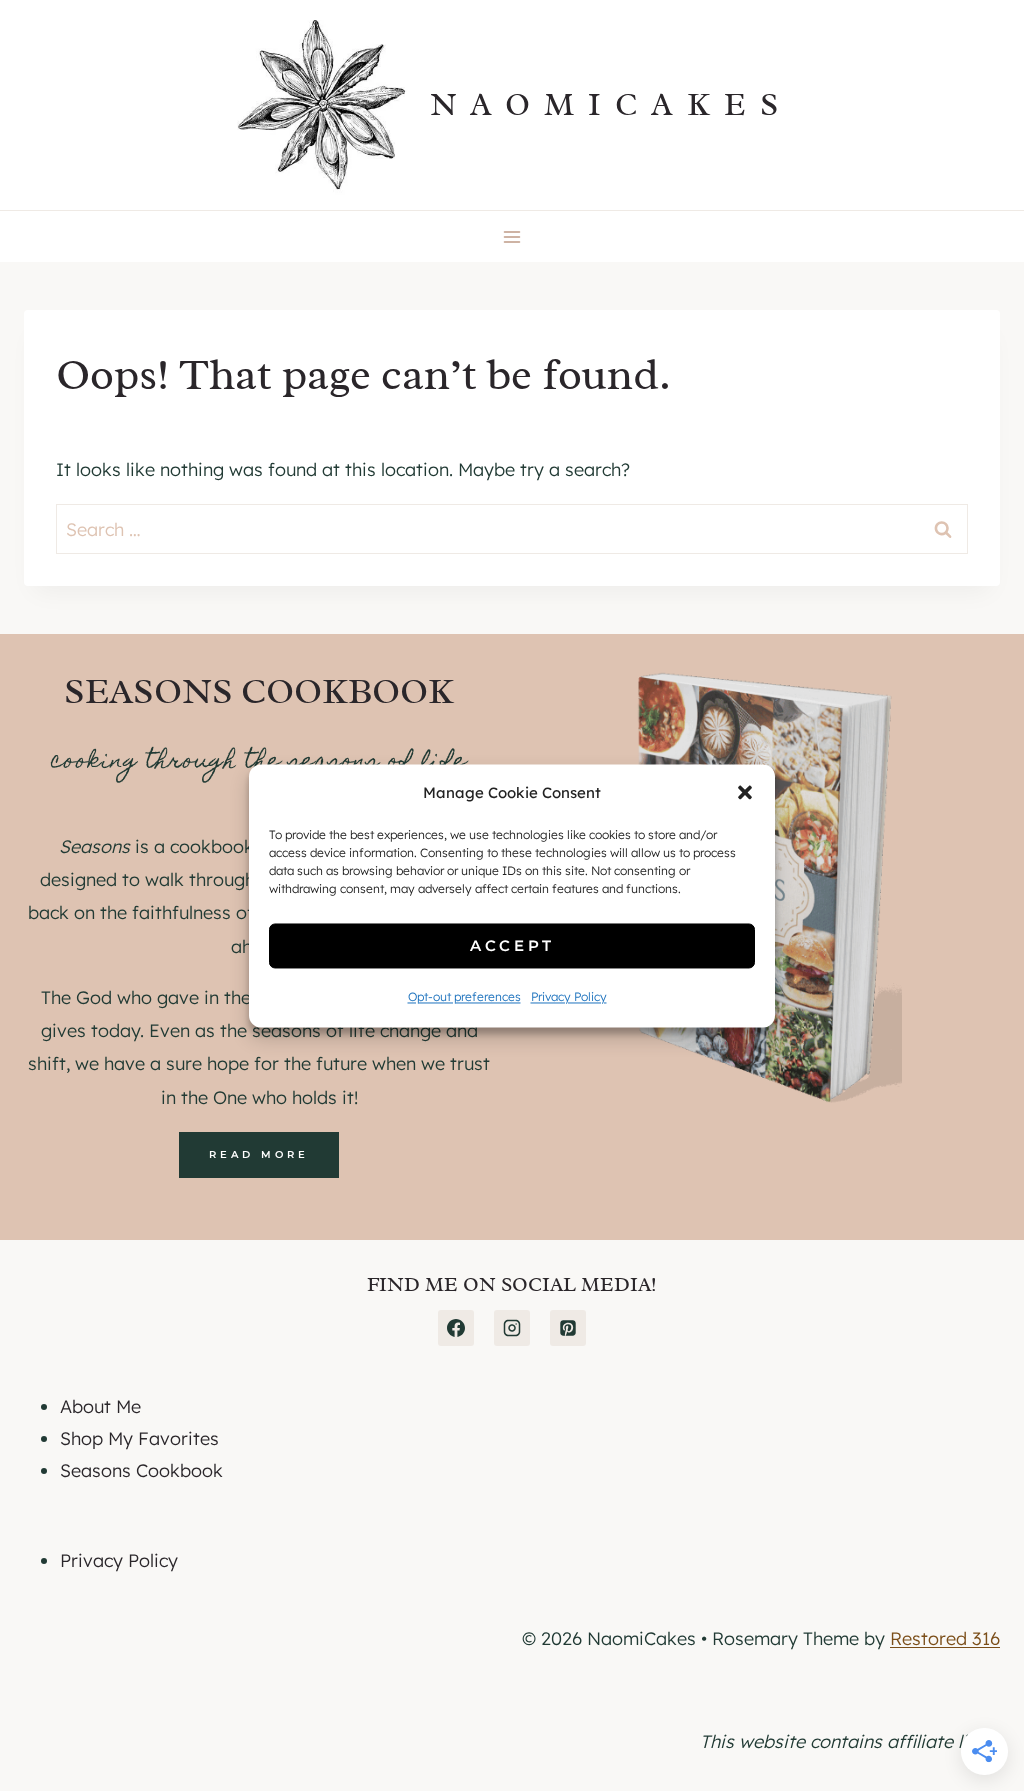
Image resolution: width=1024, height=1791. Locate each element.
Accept (512, 945)
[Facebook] (456, 1328)
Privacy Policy (569, 997)
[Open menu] (512, 236)
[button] (745, 793)
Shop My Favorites (139, 1438)
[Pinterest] (568, 1328)
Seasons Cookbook (141, 1470)
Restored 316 (945, 1638)
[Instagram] (512, 1328)
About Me (100, 1406)
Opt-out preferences (464, 997)
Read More (259, 1154)
